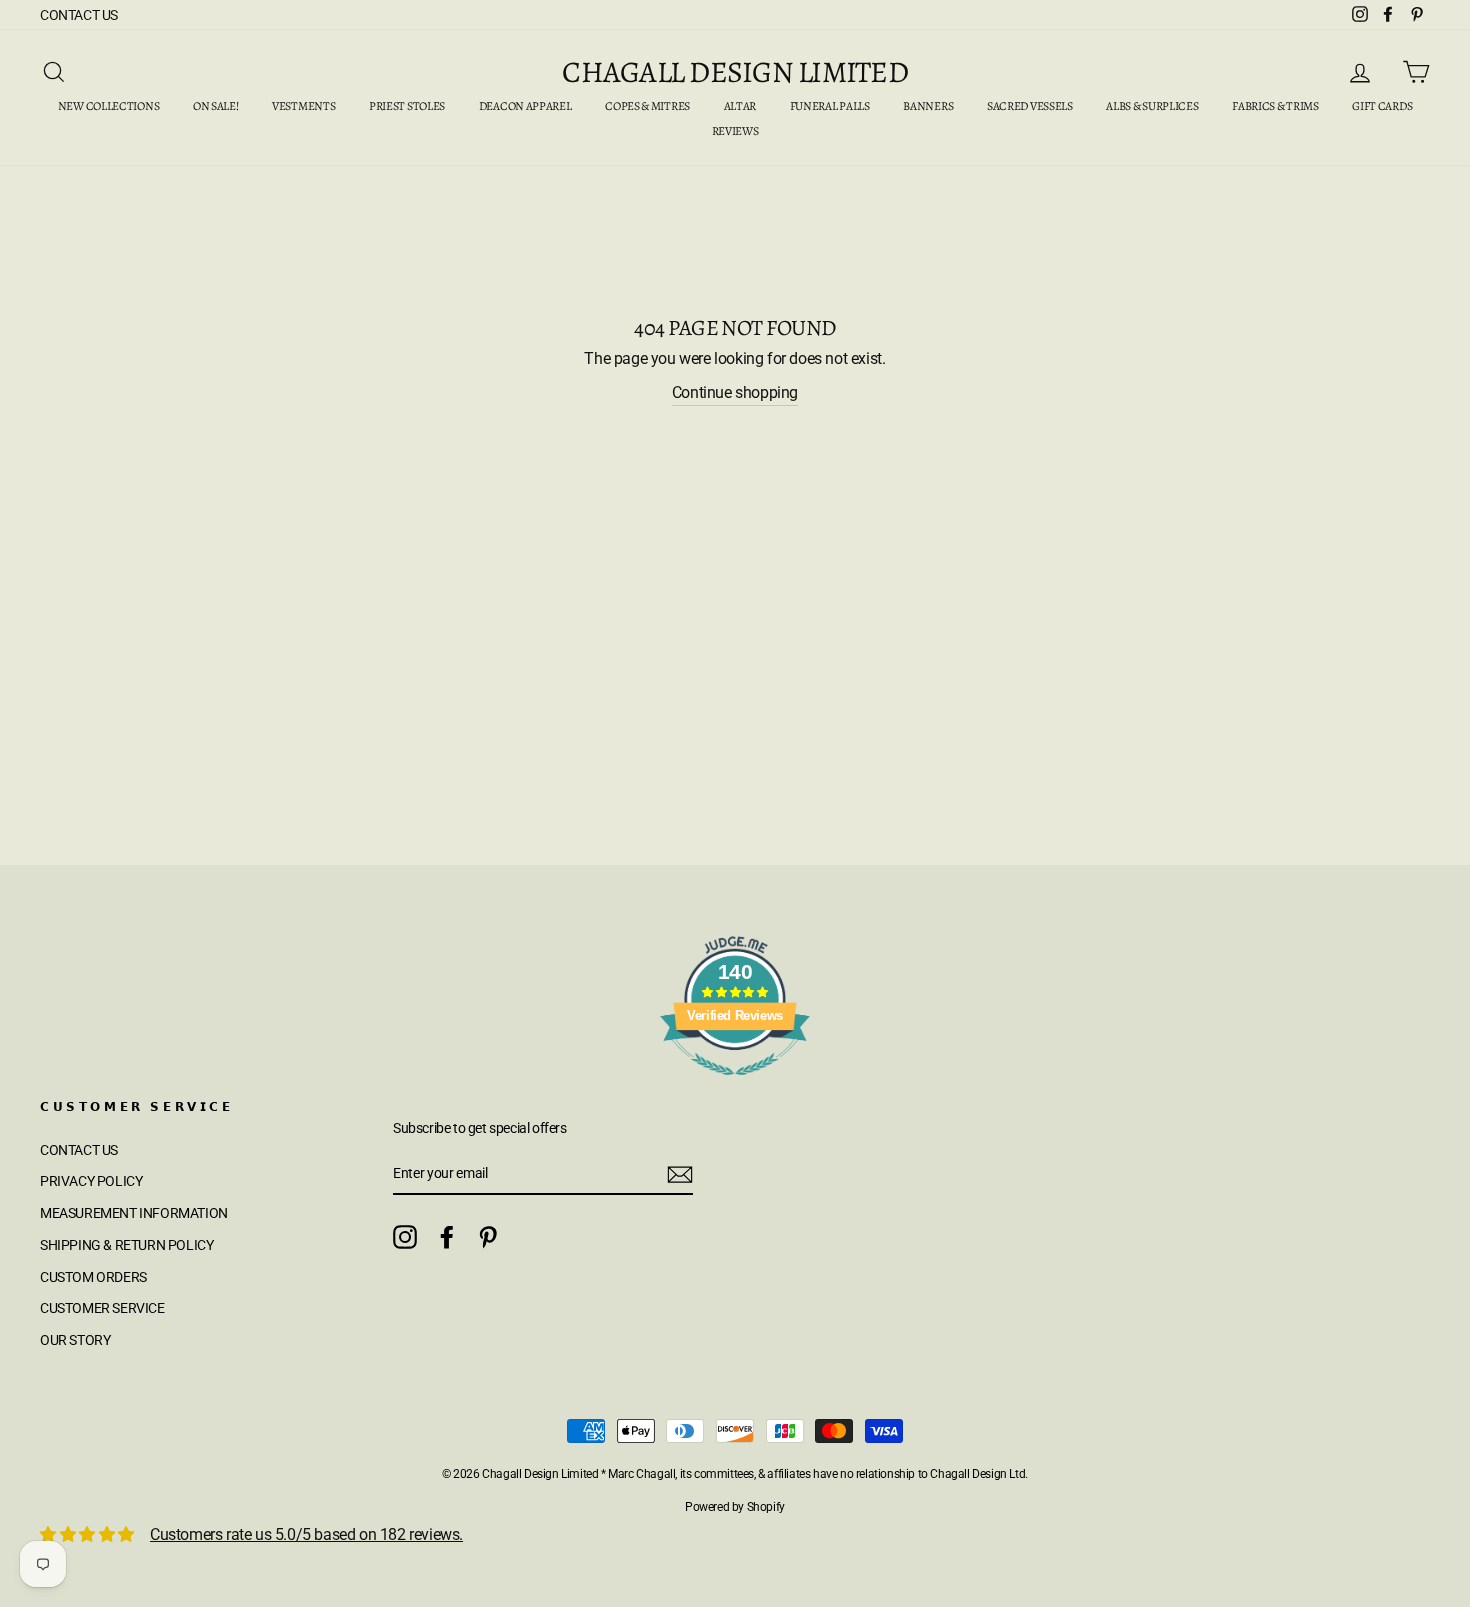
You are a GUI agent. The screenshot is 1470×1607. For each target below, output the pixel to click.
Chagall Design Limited (735, 72)
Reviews (735, 131)
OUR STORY (75, 1340)
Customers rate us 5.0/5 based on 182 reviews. (306, 1534)
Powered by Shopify (735, 1507)
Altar (740, 106)
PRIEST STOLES (407, 106)
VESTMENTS (303, 106)
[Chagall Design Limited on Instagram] (405, 1237)
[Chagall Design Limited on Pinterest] (488, 1237)
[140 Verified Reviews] (735, 1085)
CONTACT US (79, 15)
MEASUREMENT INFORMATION (134, 1213)
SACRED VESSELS (1030, 106)
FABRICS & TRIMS (1275, 106)
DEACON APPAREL (525, 106)
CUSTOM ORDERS (93, 1277)
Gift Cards (1382, 106)
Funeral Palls (830, 106)
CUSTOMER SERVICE (102, 1308)
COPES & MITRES (647, 106)
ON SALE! (216, 106)
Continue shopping (735, 392)
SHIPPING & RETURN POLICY (126, 1245)
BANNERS (928, 106)
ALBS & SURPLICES (1152, 106)
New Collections (109, 106)
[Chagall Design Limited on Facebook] (447, 1237)
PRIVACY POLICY (91, 1181)
